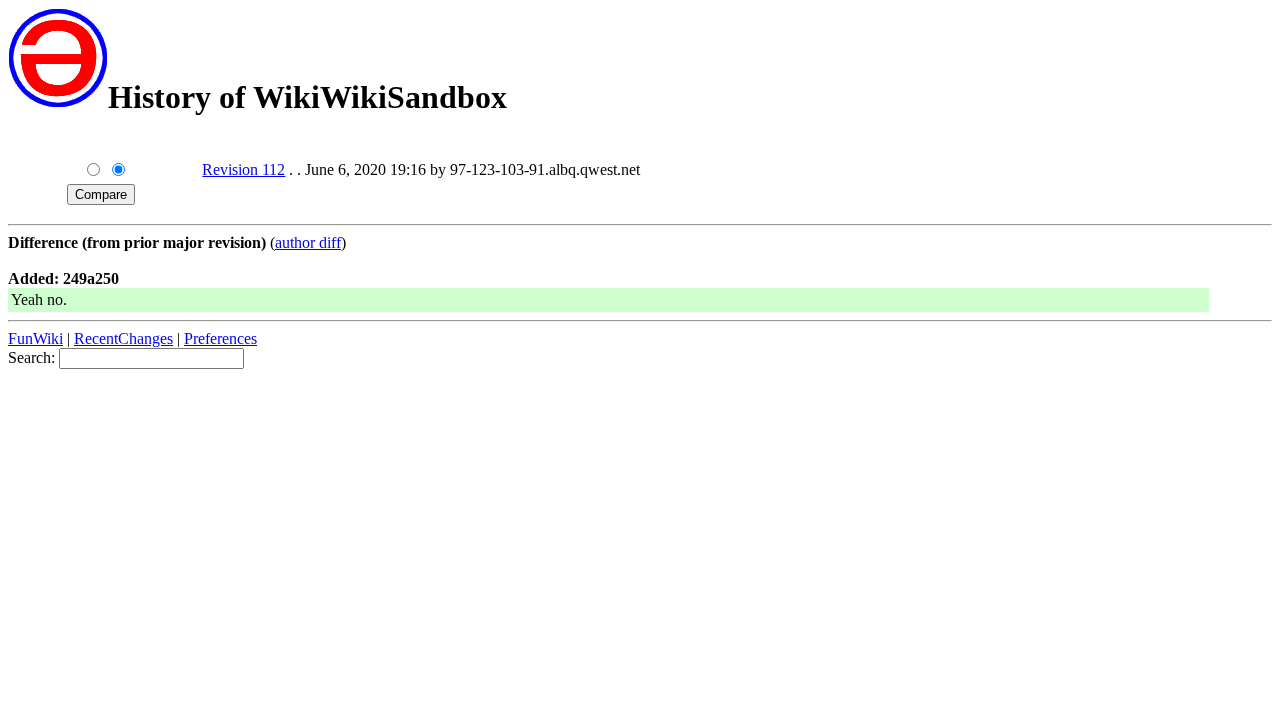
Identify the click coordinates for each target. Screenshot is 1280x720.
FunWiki (35, 338)
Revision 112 (243, 169)
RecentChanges (123, 338)
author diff (308, 242)
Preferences (220, 338)
